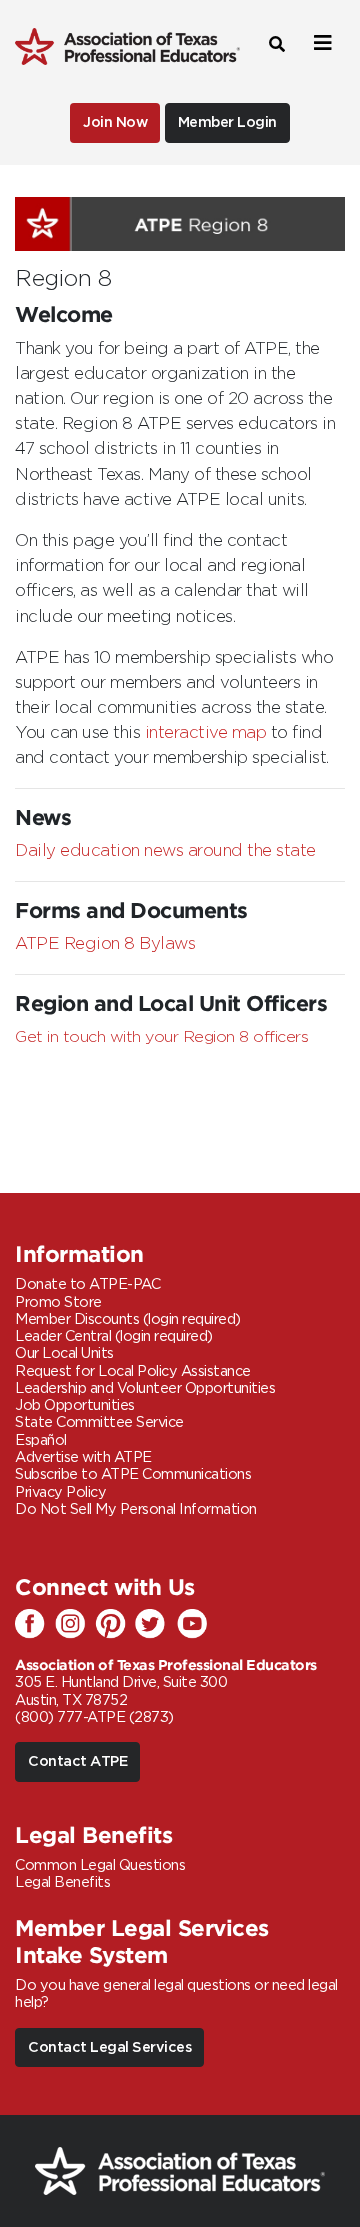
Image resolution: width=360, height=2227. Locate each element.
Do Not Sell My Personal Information (136, 1509)
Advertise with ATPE (83, 1457)
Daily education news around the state (165, 851)
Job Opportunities (75, 1405)
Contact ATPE (77, 1761)
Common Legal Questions (100, 1865)
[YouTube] (195, 1625)
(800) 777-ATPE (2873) (94, 1717)
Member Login (227, 122)
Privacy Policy (60, 1492)
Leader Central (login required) (114, 1336)
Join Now (115, 122)
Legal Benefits (62, 1882)
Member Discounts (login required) (128, 1319)
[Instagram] (75, 1625)
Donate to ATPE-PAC (87, 1284)
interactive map (206, 733)
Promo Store (58, 1302)
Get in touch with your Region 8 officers (161, 1037)
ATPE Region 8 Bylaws (105, 944)
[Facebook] (35, 1625)
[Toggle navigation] (320, 43)
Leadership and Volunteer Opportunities (145, 1388)
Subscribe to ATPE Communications (133, 1474)
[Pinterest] (115, 1625)
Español (41, 1440)
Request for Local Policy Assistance (133, 1371)
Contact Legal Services (109, 2047)
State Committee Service (99, 1422)
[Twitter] (155, 1625)
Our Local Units (64, 1353)
